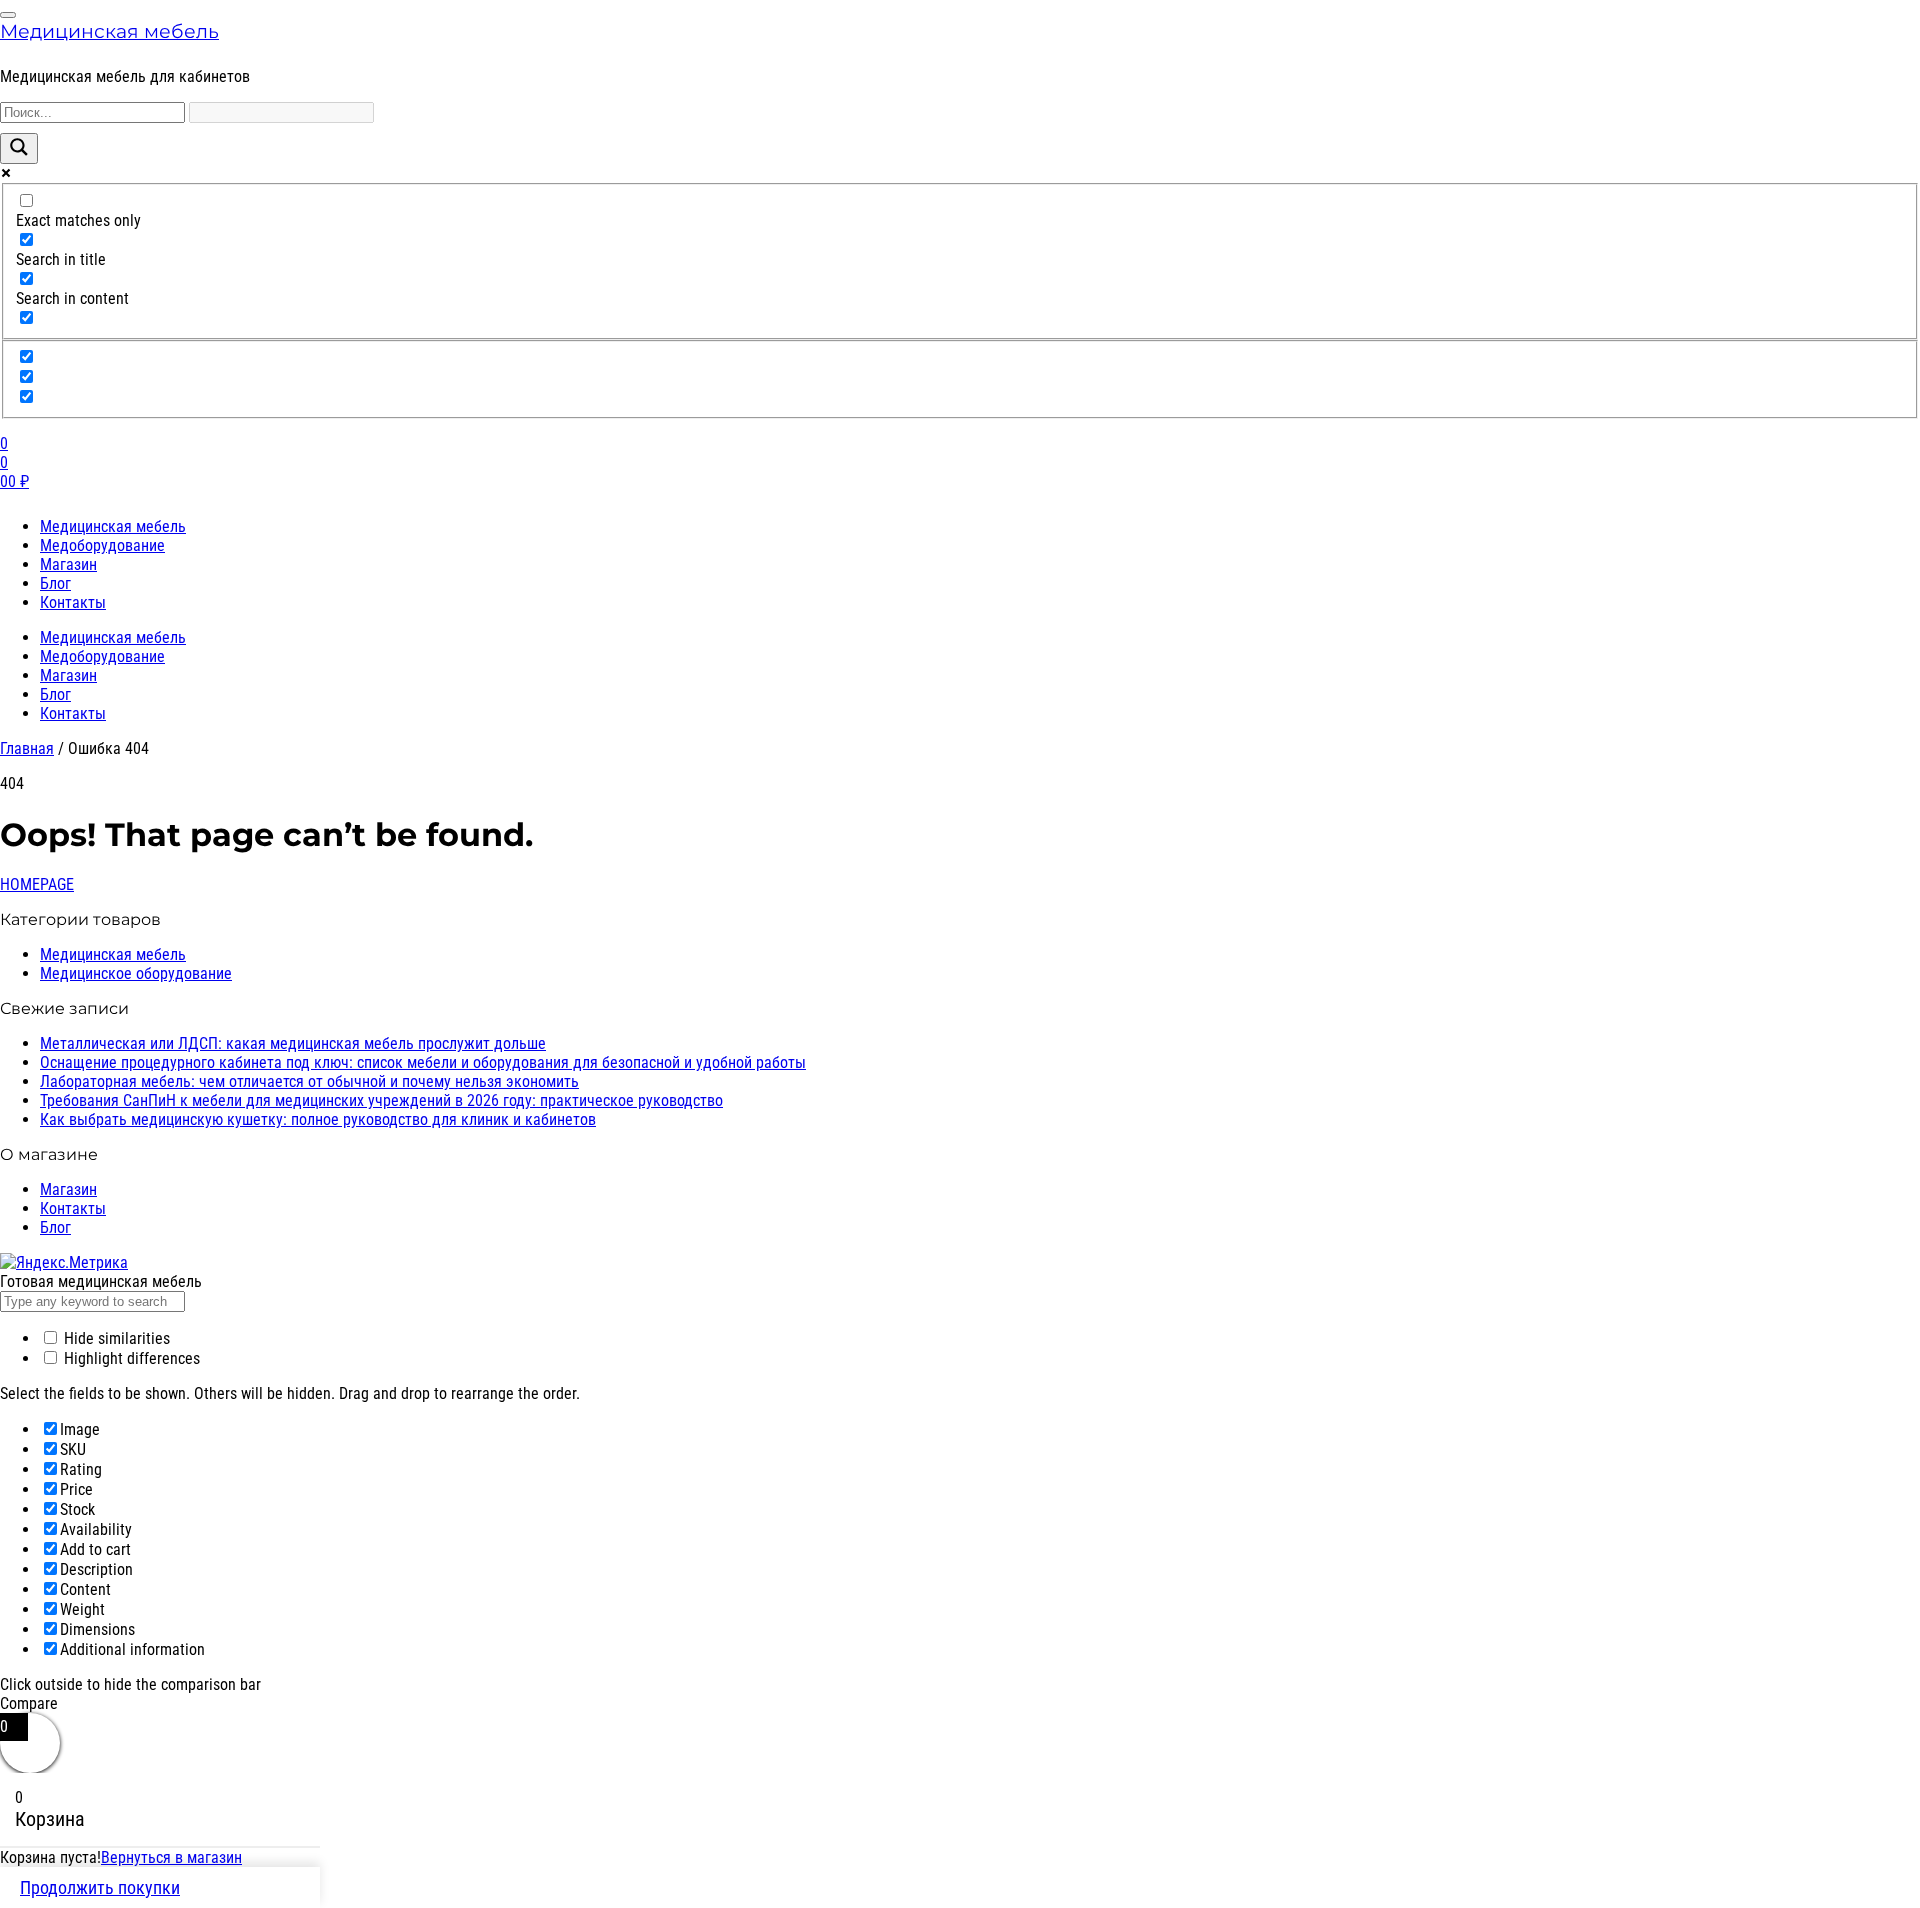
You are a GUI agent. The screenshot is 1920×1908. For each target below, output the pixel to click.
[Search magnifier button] (19, 148)
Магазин (68, 564)
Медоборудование (102, 545)
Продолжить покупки (100, 1887)
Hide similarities (115, 1338)
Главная (27, 748)
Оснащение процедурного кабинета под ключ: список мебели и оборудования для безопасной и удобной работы (423, 1062)
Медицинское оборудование (136, 973)
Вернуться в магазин (171, 1857)
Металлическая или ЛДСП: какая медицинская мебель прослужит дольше (293, 1043)
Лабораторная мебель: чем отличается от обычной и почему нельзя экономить (309, 1081)
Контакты (73, 602)
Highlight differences (130, 1358)
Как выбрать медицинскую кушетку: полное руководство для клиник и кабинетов (318, 1119)
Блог (55, 583)
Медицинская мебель (109, 31)
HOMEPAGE (37, 884)
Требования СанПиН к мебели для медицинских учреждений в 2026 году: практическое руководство (381, 1100)
